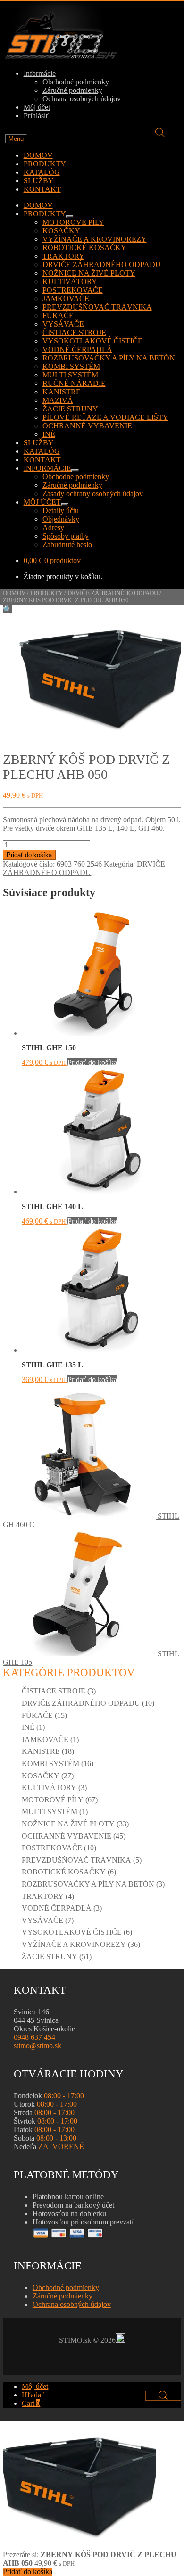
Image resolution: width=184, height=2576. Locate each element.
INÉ (49, 434)
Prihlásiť (36, 116)
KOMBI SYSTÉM (71, 366)
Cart (31, 2403)
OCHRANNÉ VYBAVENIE (87, 426)
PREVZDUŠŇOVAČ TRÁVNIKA (97, 307)
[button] (8, 609)
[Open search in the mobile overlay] (160, 132)
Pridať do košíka (29, 855)
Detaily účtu (61, 511)
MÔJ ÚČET (42, 502)
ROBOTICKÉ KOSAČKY (84, 248)
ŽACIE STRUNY (70, 409)
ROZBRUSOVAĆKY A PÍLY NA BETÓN (109, 358)
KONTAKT (42, 189)
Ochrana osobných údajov (82, 99)
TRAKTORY (63, 256)
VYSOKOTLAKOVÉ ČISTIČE (92, 341)
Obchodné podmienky (76, 82)
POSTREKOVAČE (73, 290)
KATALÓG (42, 172)
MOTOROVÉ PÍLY (73, 222)
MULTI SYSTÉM (70, 375)
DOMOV (38, 155)
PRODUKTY (45, 164)
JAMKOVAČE (66, 298)
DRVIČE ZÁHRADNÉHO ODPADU (102, 265)
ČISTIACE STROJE (74, 332)
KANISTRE (62, 392)
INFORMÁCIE (47, 468)
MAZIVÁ (58, 400)
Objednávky (61, 519)
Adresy (53, 527)
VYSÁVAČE (63, 324)
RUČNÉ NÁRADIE (74, 383)
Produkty (46, 593)
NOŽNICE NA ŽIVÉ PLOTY (89, 273)
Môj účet (37, 107)
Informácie (40, 73)
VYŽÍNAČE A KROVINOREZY (95, 239)
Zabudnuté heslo (67, 544)
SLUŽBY (39, 181)
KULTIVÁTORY (70, 282)
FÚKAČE (58, 315)
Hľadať (33, 2395)
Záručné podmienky (72, 90)
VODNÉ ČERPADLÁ (77, 349)
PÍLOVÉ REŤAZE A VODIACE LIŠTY (105, 417)
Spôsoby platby (66, 536)
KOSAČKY (61, 231)
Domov (14, 593)
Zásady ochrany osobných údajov (93, 494)
